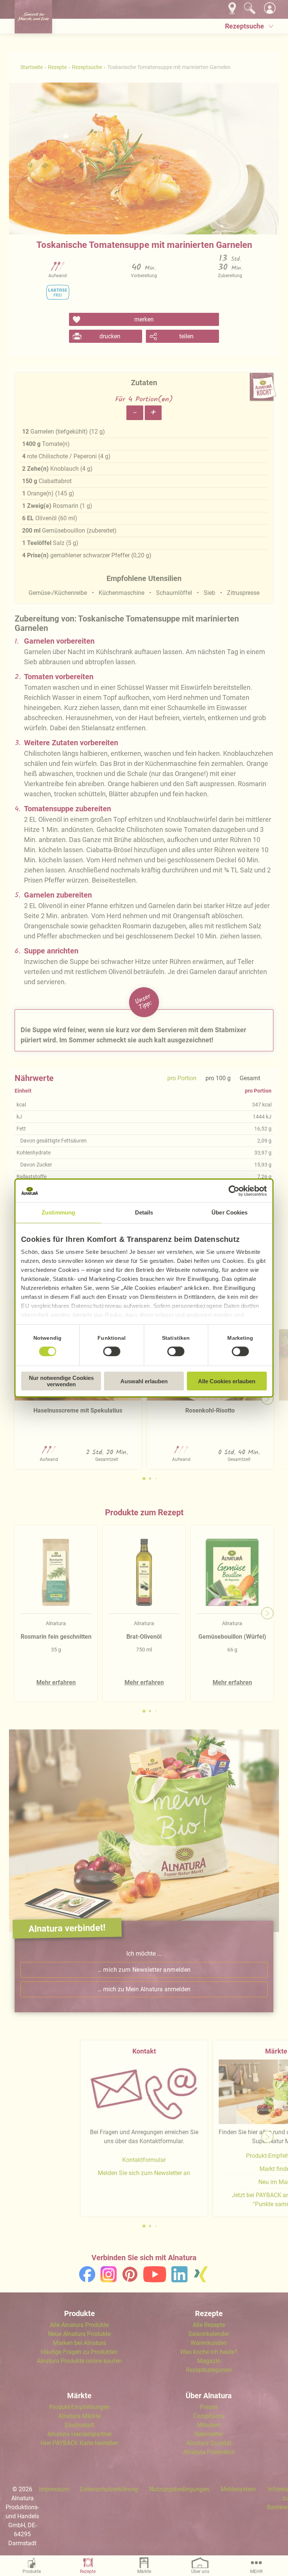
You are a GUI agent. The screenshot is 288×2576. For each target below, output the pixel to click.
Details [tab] (144, 1212)
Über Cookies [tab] (229, 1212)
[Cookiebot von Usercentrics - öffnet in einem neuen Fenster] (234, 1191)
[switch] (112, 1351)
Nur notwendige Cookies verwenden (61, 1381)
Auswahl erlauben (144, 1381)
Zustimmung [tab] (58, 1212)
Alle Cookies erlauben (227, 1381)
